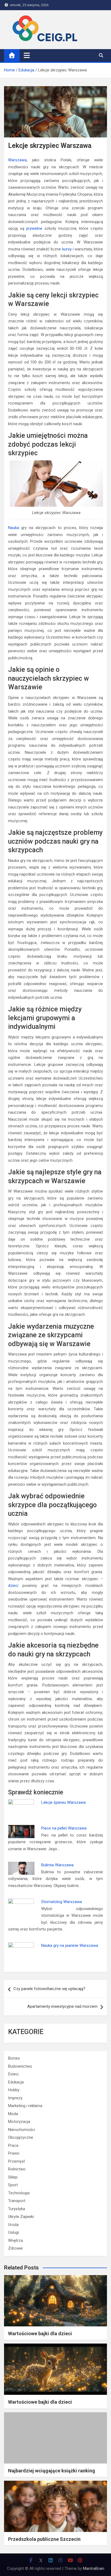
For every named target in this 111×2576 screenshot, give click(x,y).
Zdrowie (15, 2248)
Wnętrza (15, 2240)
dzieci (13, 1586)
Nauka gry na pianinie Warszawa (70, 1945)
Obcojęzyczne (21, 2137)
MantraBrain (94, 2568)
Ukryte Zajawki (21, 2217)
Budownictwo (20, 2066)
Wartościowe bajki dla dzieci (40, 2333)
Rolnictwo (17, 2169)
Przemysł (16, 2161)
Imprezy (15, 2098)
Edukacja (16, 2082)
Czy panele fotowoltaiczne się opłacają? (49, 1989)
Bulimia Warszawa (57, 1865)
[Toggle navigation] (27, 55)
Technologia (19, 2193)
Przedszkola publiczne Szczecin (44, 2539)
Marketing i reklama (25, 2106)
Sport (13, 2185)
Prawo (14, 2153)
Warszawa (17, 160)
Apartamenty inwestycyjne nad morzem (62, 2006)
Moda (13, 2114)
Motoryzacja (19, 2122)
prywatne (34, 228)
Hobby (14, 2090)
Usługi (13, 2232)
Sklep (13, 2177)
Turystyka (17, 2209)
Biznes (14, 2058)
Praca (13, 2145)
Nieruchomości (22, 2130)
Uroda (13, 2225)
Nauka (14, 528)
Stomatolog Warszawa (62, 1902)
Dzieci (13, 2074)
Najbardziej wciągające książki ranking (52, 2471)
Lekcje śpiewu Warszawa (63, 1802)
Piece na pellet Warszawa (64, 1828)
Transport (17, 2201)
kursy (67, 249)
